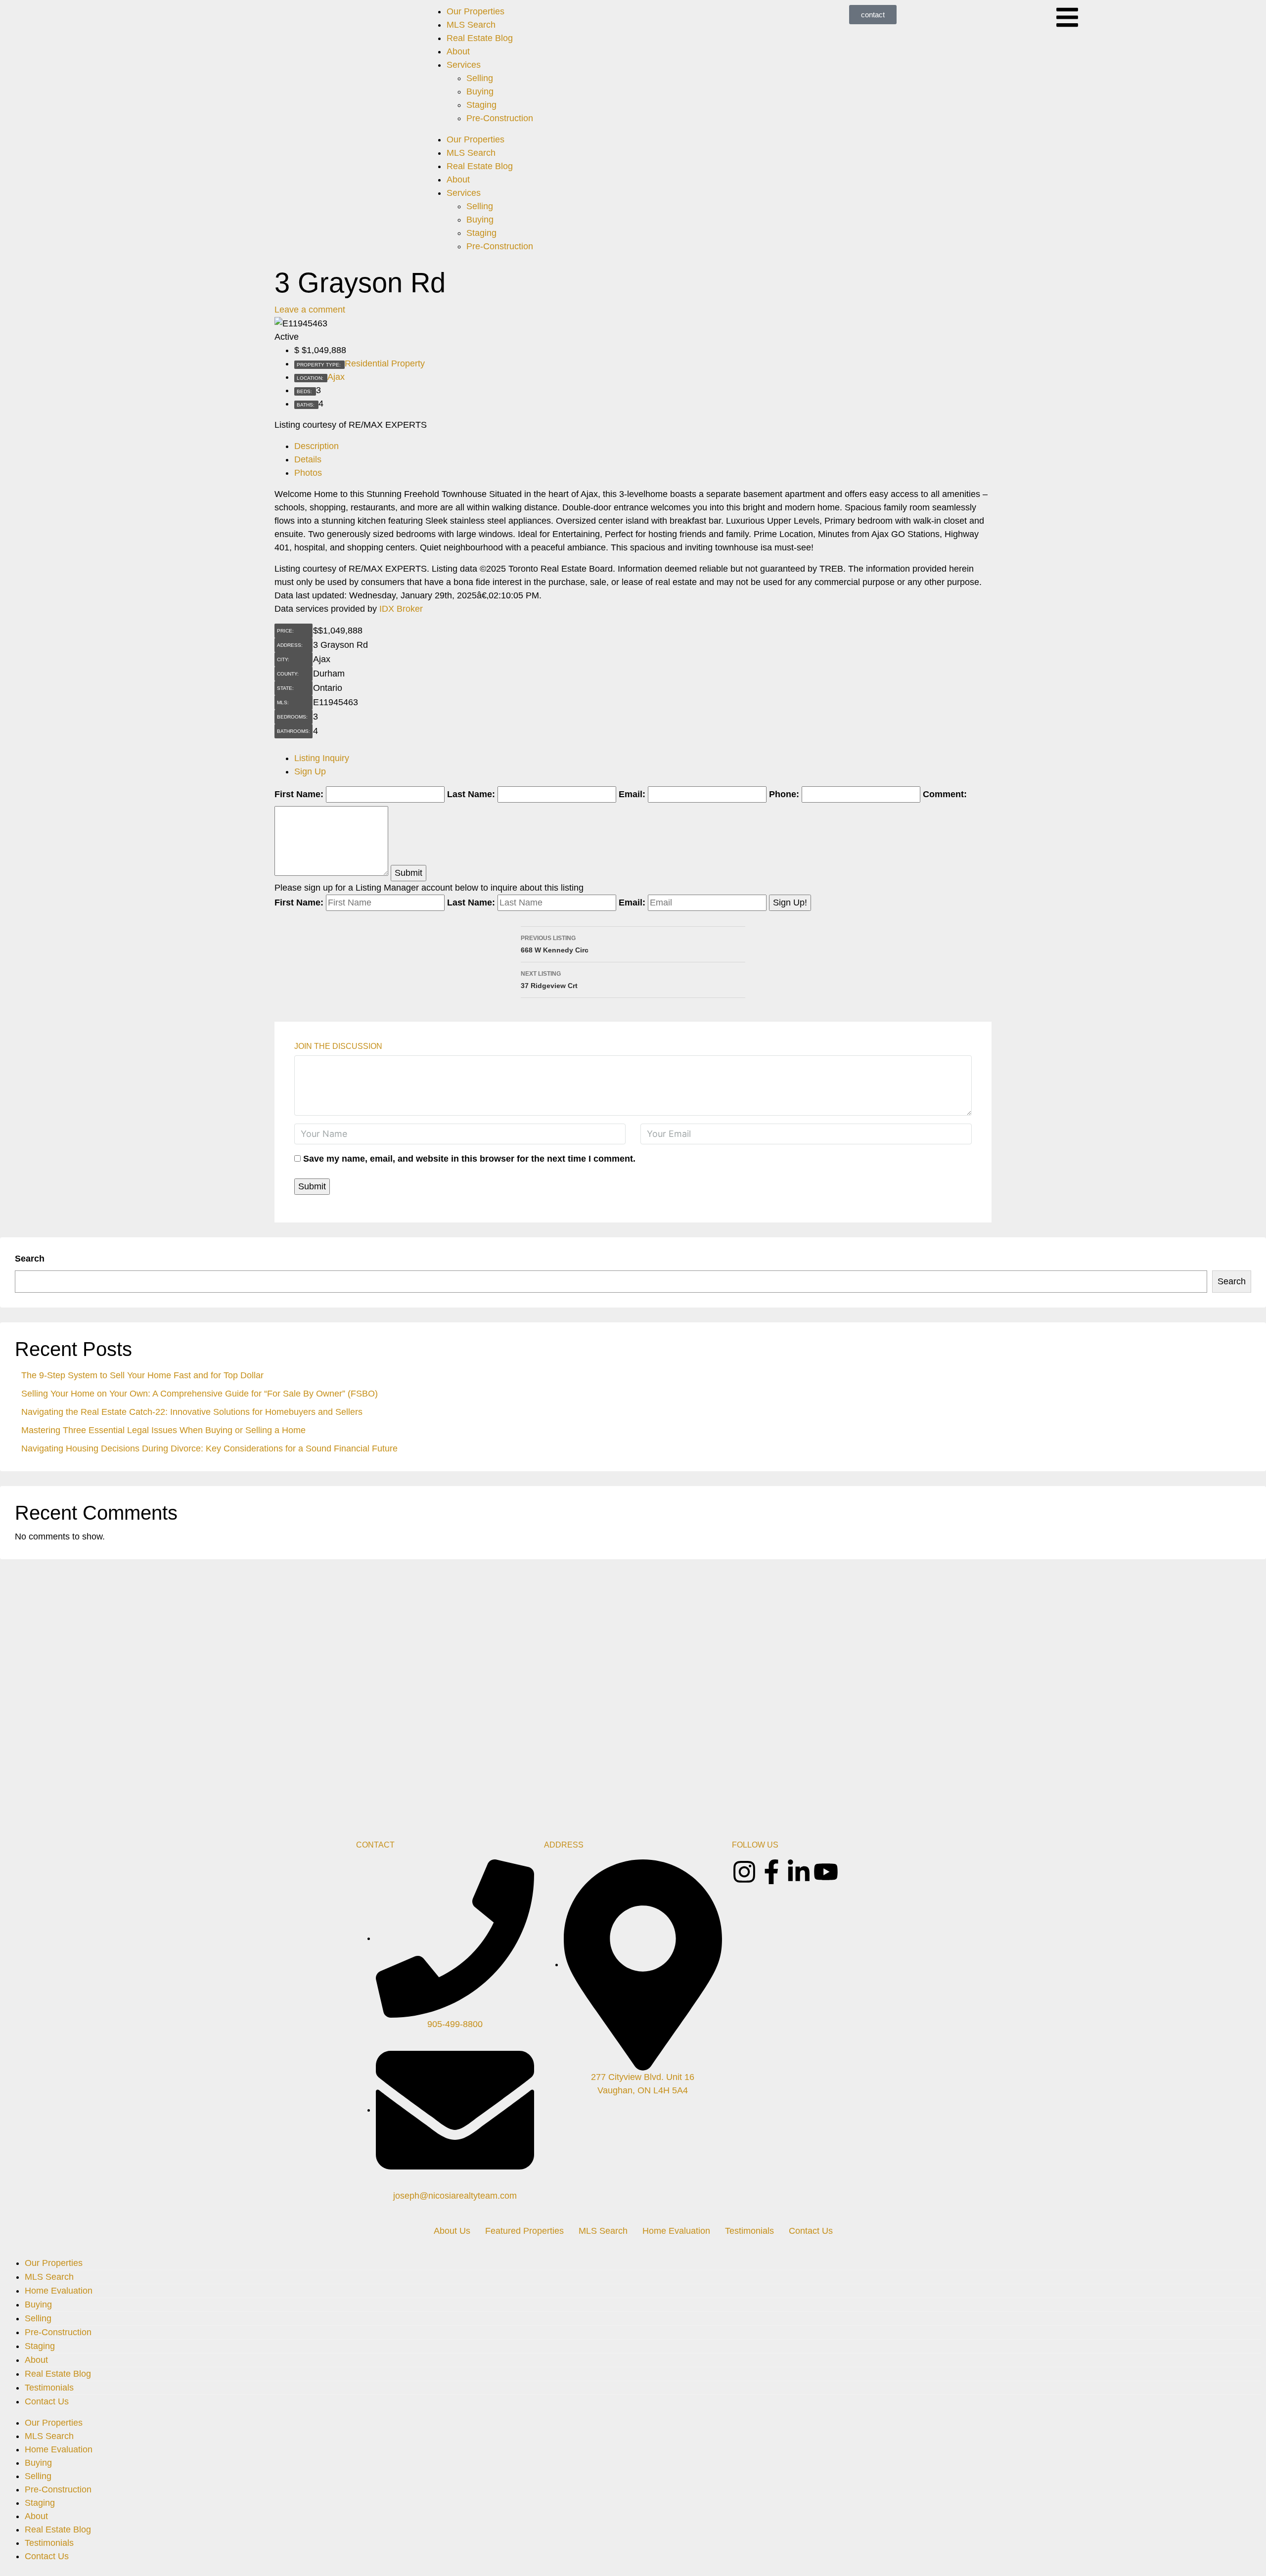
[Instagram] (744, 1872)
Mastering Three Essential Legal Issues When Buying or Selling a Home (163, 1430)
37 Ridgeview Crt (549, 980)
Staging (481, 105)
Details (308, 459)
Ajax (336, 377)
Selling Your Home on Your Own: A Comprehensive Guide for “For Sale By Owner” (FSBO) (200, 1394)
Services (464, 65)
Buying (480, 91)
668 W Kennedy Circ (555, 944)
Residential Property (385, 363)
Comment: (945, 794)
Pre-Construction (500, 118)
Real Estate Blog (480, 38)
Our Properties (475, 11)
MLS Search (471, 25)
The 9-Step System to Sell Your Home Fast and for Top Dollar (142, 1375)
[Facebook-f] (771, 1872)
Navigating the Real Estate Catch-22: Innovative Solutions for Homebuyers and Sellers (192, 1412)
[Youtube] (826, 1872)
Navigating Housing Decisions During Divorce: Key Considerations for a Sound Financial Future (209, 1448)
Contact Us (811, 2231)
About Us (452, 2231)
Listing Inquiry (322, 758)
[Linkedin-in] (799, 1872)
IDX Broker (401, 609)
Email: (632, 794)
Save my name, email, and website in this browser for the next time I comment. (469, 1159)
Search (30, 1259)
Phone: (784, 794)
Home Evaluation (676, 2231)
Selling (480, 78)
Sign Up (310, 771)
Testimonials (749, 2231)
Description (316, 446)
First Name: (299, 794)
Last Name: (471, 794)
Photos (308, 473)
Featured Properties (524, 2231)
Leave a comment (310, 310)
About (458, 51)
